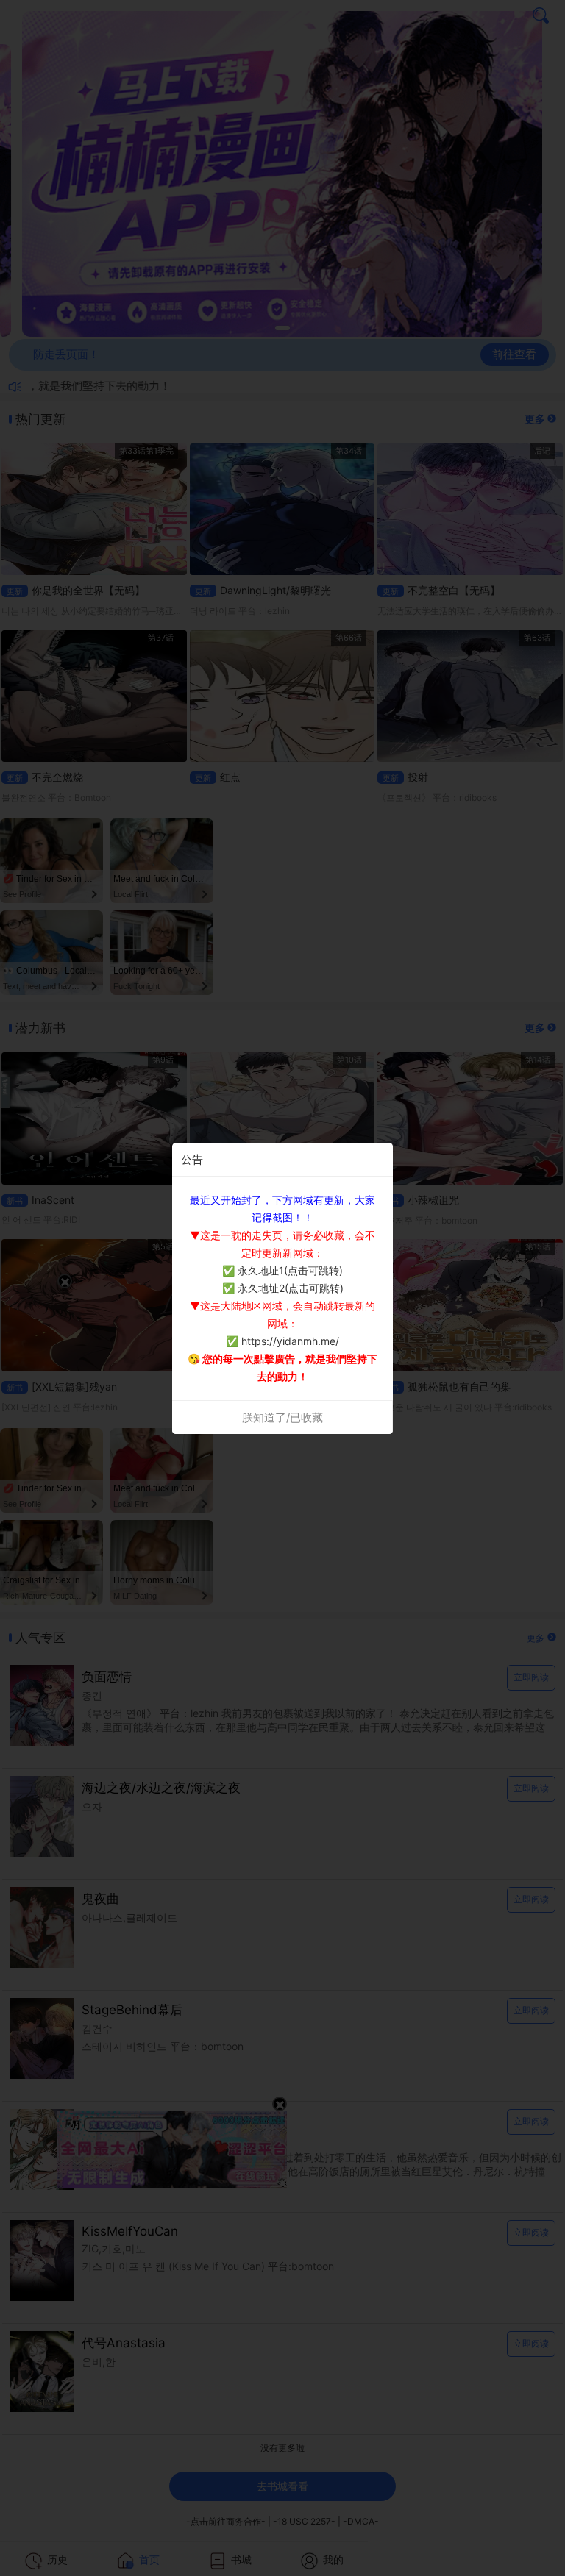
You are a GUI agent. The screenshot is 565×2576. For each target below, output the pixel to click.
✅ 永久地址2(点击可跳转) (283, 1288)
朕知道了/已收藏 (282, 1417)
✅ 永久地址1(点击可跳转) (282, 1270)
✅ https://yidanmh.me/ (282, 1341)
